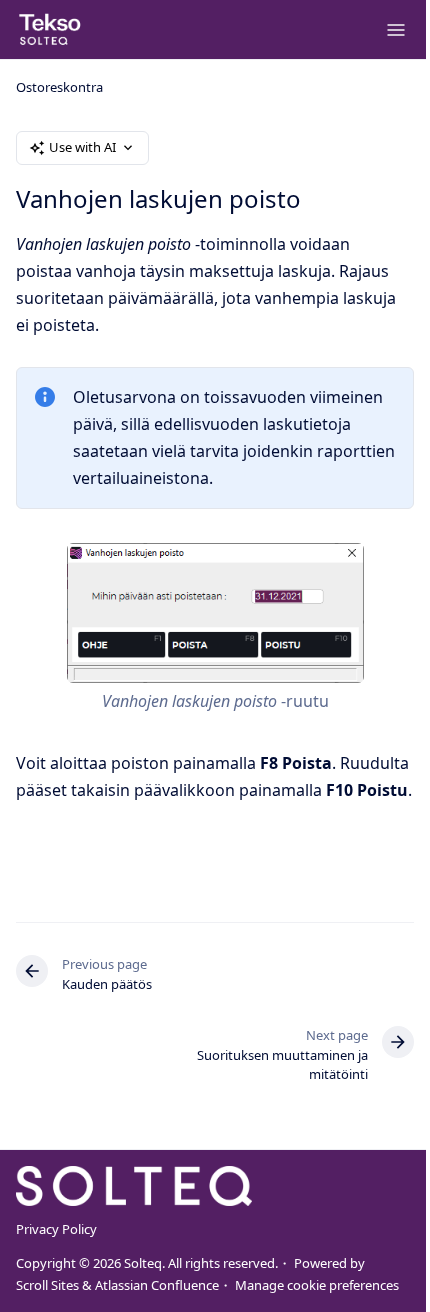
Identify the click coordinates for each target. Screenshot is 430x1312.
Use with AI (82, 147)
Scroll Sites (47, 1285)
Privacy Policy (56, 1229)
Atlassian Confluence (157, 1285)
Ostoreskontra (59, 87)
